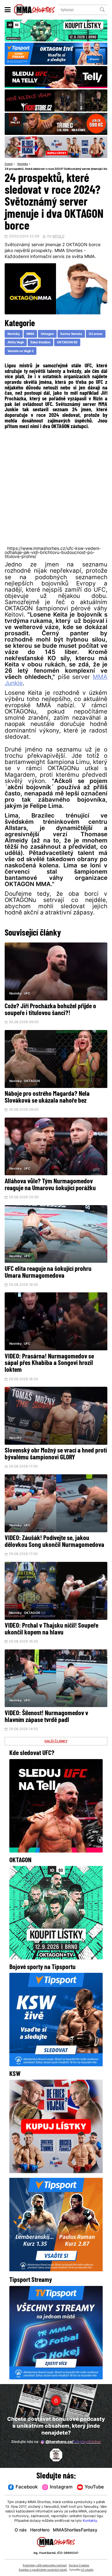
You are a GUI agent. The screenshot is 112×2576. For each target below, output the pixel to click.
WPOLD (58, 237)
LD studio (87, 2570)
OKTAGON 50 (67, 343)
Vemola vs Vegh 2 (21, 351)
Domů (9, 164)
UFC (27, 994)
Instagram (61, 2487)
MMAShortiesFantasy (75, 2530)
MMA (30, 334)
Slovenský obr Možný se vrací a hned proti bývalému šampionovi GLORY (56, 1454)
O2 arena (96, 334)
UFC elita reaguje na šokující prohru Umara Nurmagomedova (48, 1273)
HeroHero (40, 2530)
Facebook (27, 2487)
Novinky (23, 164)
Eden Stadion (40, 343)
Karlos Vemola (71, 334)
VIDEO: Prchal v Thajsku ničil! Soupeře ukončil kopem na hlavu (51, 1629)
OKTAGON (32, 1081)
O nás (21, 2530)
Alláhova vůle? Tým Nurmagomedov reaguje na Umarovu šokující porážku (50, 1185)
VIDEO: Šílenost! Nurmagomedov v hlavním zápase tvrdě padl (46, 1717)
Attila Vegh (16, 343)
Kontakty (90, 2521)
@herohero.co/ (73, 2442)
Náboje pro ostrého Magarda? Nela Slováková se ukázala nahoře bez (47, 1097)
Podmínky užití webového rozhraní (45, 2566)
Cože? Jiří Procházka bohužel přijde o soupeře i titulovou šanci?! (50, 1010)
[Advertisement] (56, 487)
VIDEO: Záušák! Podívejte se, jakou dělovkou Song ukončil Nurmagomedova (54, 1542)
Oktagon (47, 334)
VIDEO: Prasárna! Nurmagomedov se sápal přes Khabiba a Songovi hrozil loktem (49, 1364)
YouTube (94, 2487)
